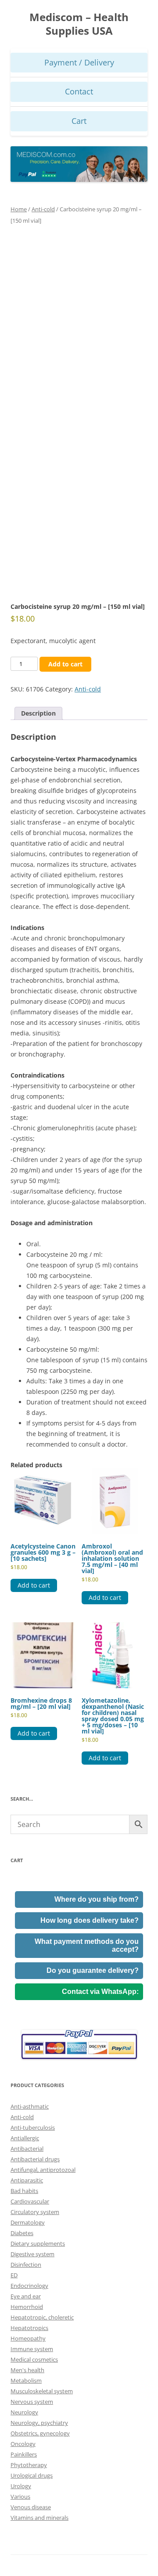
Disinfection (26, 2265)
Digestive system (32, 2254)
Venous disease (31, 2507)
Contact (79, 91)
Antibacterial (27, 2149)
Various (20, 2496)
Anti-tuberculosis (33, 2127)
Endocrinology (29, 2286)
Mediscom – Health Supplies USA (79, 24)
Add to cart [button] (34, 1585)
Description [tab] (38, 713)
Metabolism (26, 2381)
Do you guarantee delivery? (93, 1970)
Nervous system (32, 2402)
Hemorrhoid (27, 2307)
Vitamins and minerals (39, 2518)
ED (14, 2275)
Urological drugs (32, 2475)
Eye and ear (26, 2296)
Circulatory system (35, 2212)
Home (19, 209)
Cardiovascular (30, 2201)
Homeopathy (28, 2338)
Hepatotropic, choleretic (42, 2317)
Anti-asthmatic (30, 2106)
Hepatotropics (29, 2328)
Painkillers (24, 2454)
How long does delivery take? (90, 1920)
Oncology (23, 2444)
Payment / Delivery (79, 62)
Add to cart (65, 664)
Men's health (27, 2370)
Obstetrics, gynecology (40, 2433)
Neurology (24, 2412)
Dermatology (28, 2222)
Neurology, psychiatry (39, 2423)
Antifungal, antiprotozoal (43, 2170)
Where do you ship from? (97, 1899)
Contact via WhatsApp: (100, 1992)
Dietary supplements (38, 2243)
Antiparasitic (27, 2180)
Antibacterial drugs (35, 2159)
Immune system (32, 2349)
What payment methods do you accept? (87, 1945)
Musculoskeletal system (42, 2391)
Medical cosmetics (34, 2359)
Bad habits (24, 2191)
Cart (79, 121)
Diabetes (22, 2233)
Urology (21, 2486)
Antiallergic (25, 2138)
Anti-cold (43, 209)
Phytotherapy (29, 2465)
